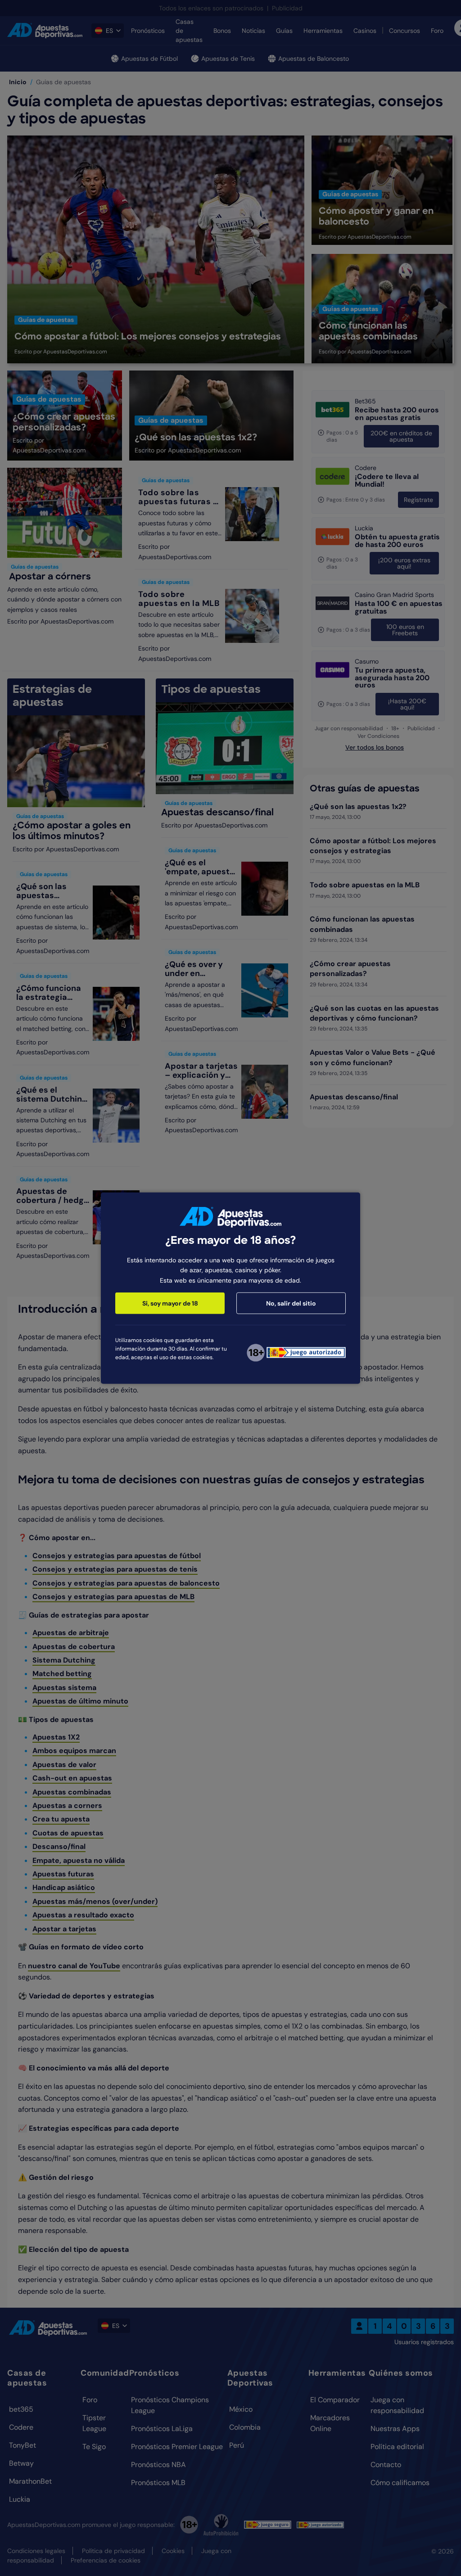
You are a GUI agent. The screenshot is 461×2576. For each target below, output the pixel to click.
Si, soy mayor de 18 (170, 1303)
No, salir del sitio (291, 1303)
